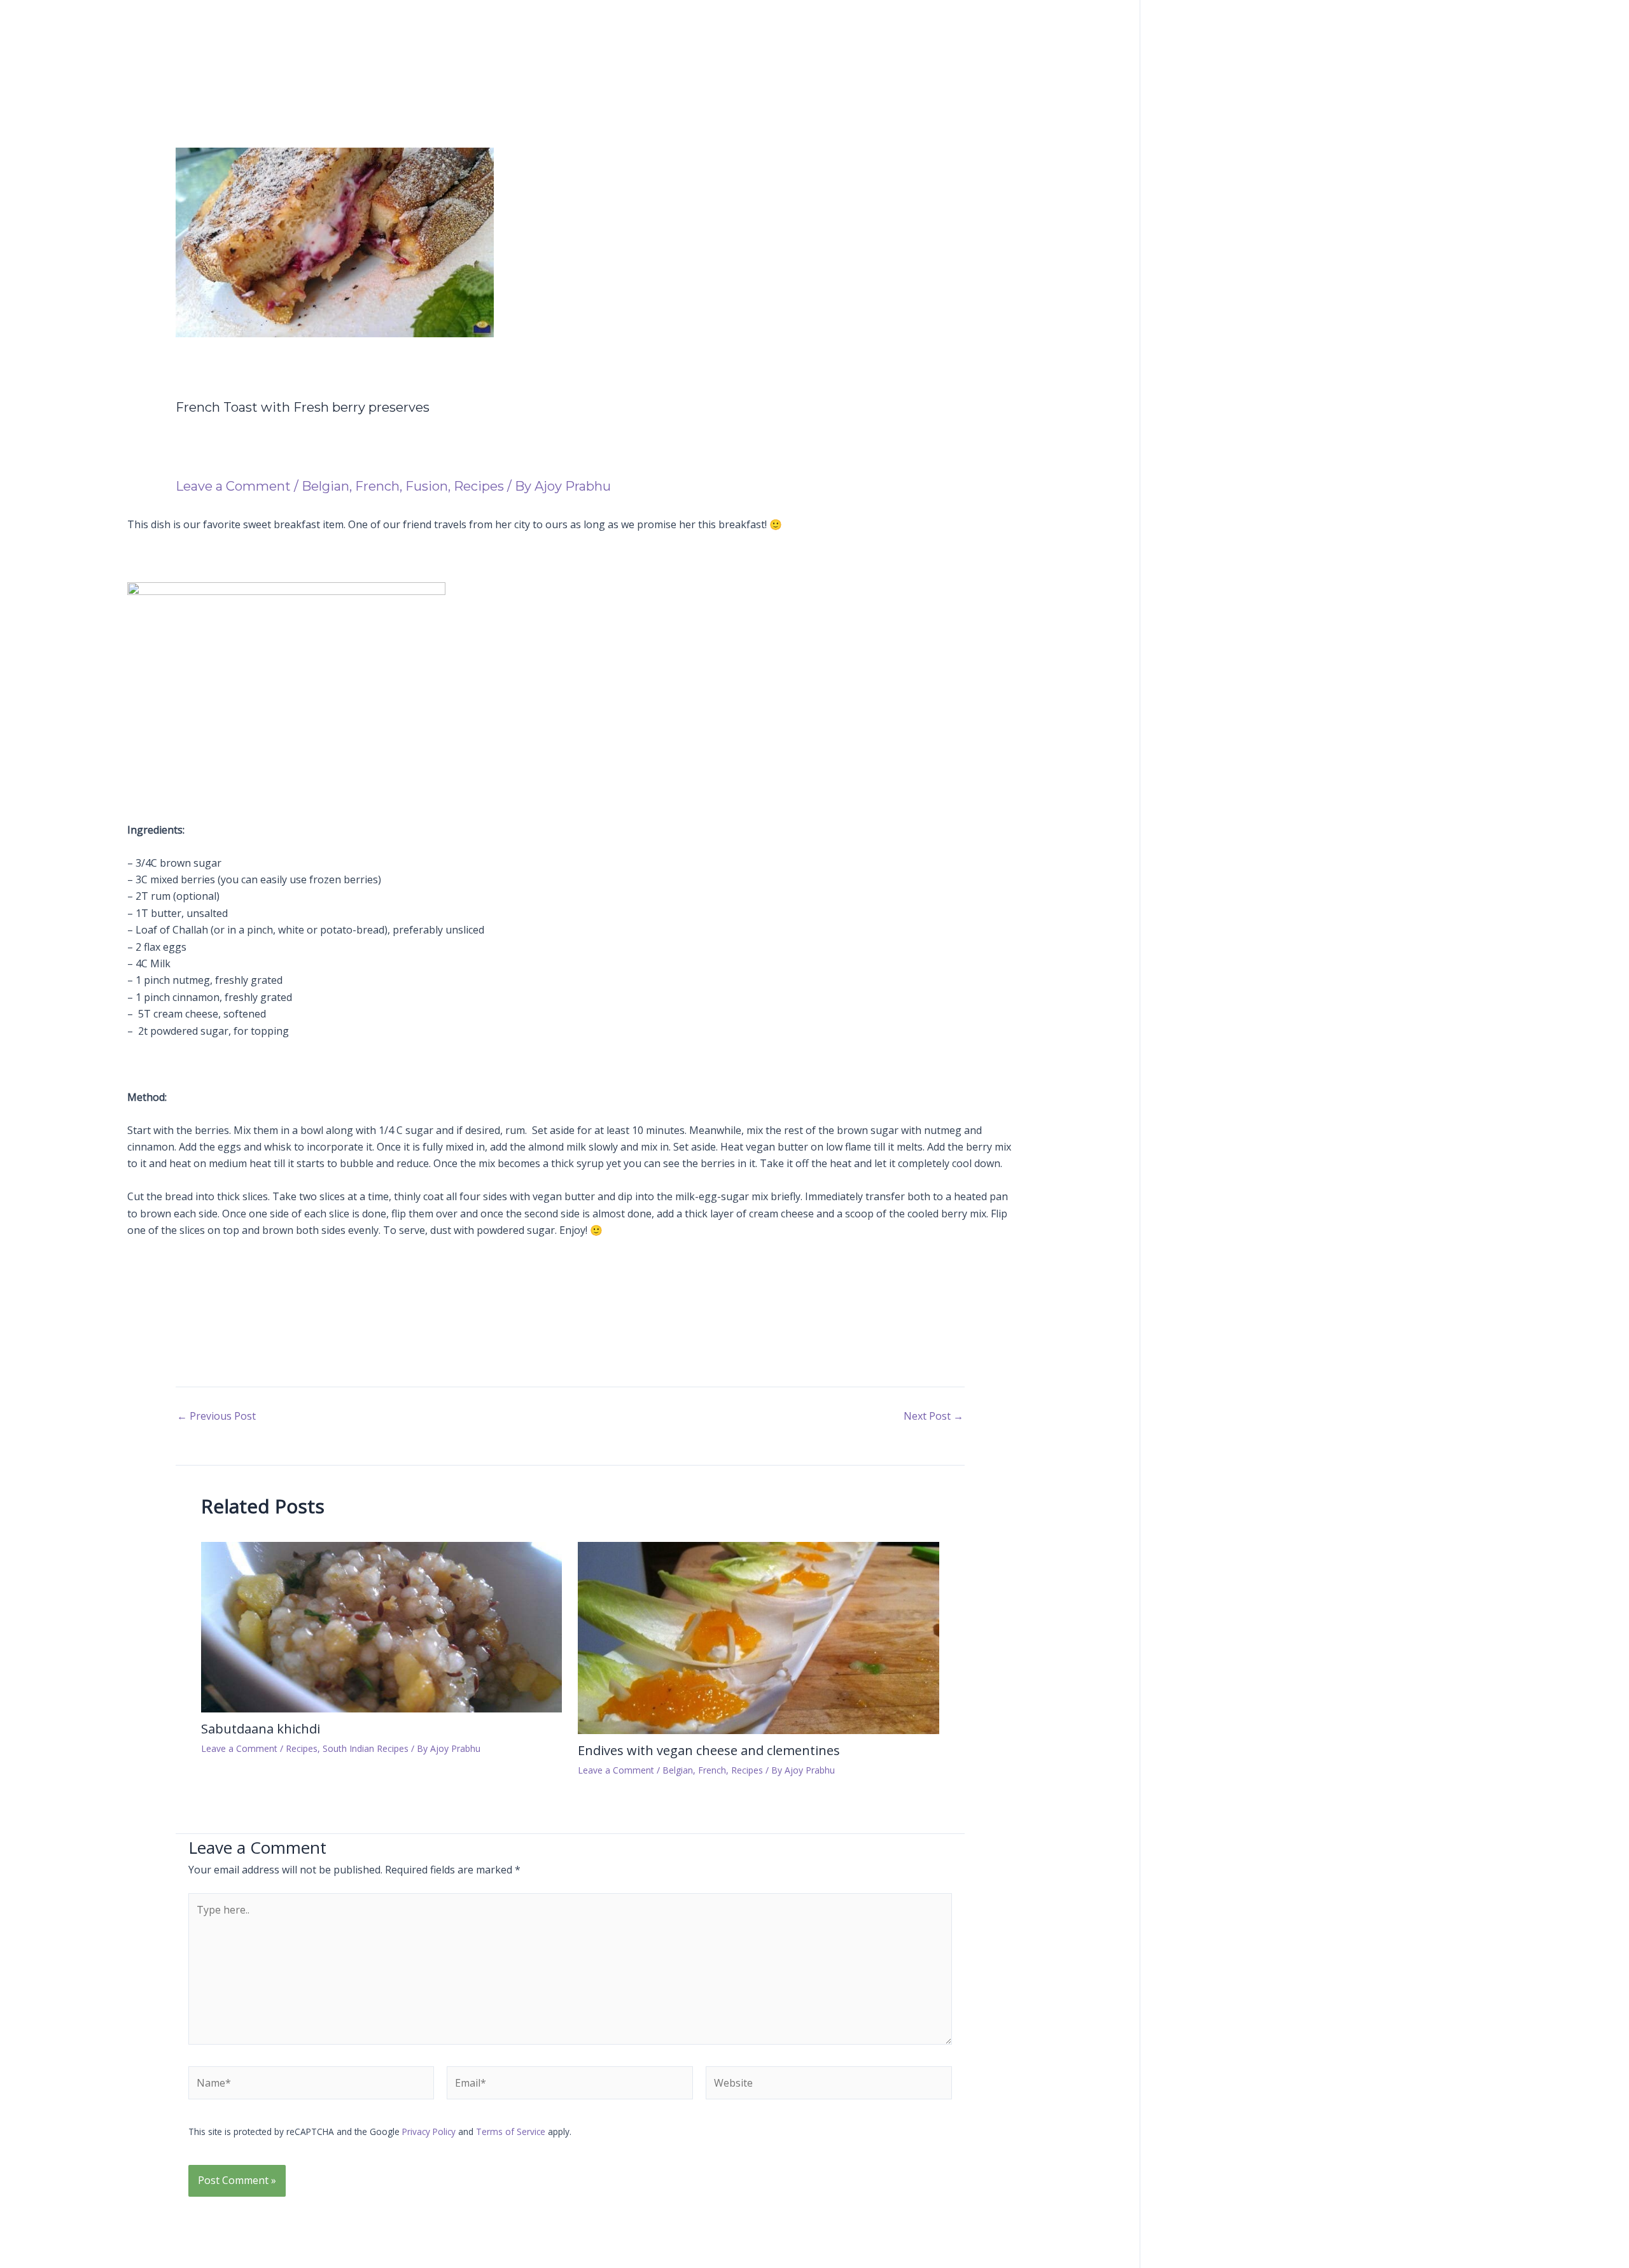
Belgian (325, 486)
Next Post (933, 1416)
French (377, 486)
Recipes (479, 486)
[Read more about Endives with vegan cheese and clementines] (759, 1637)
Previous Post (216, 1416)
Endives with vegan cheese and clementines (709, 1750)
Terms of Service (511, 2131)
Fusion (427, 486)
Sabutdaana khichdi (261, 1729)
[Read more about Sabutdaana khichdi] (382, 1626)
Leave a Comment (233, 486)
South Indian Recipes (366, 1748)
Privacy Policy (429, 2131)
